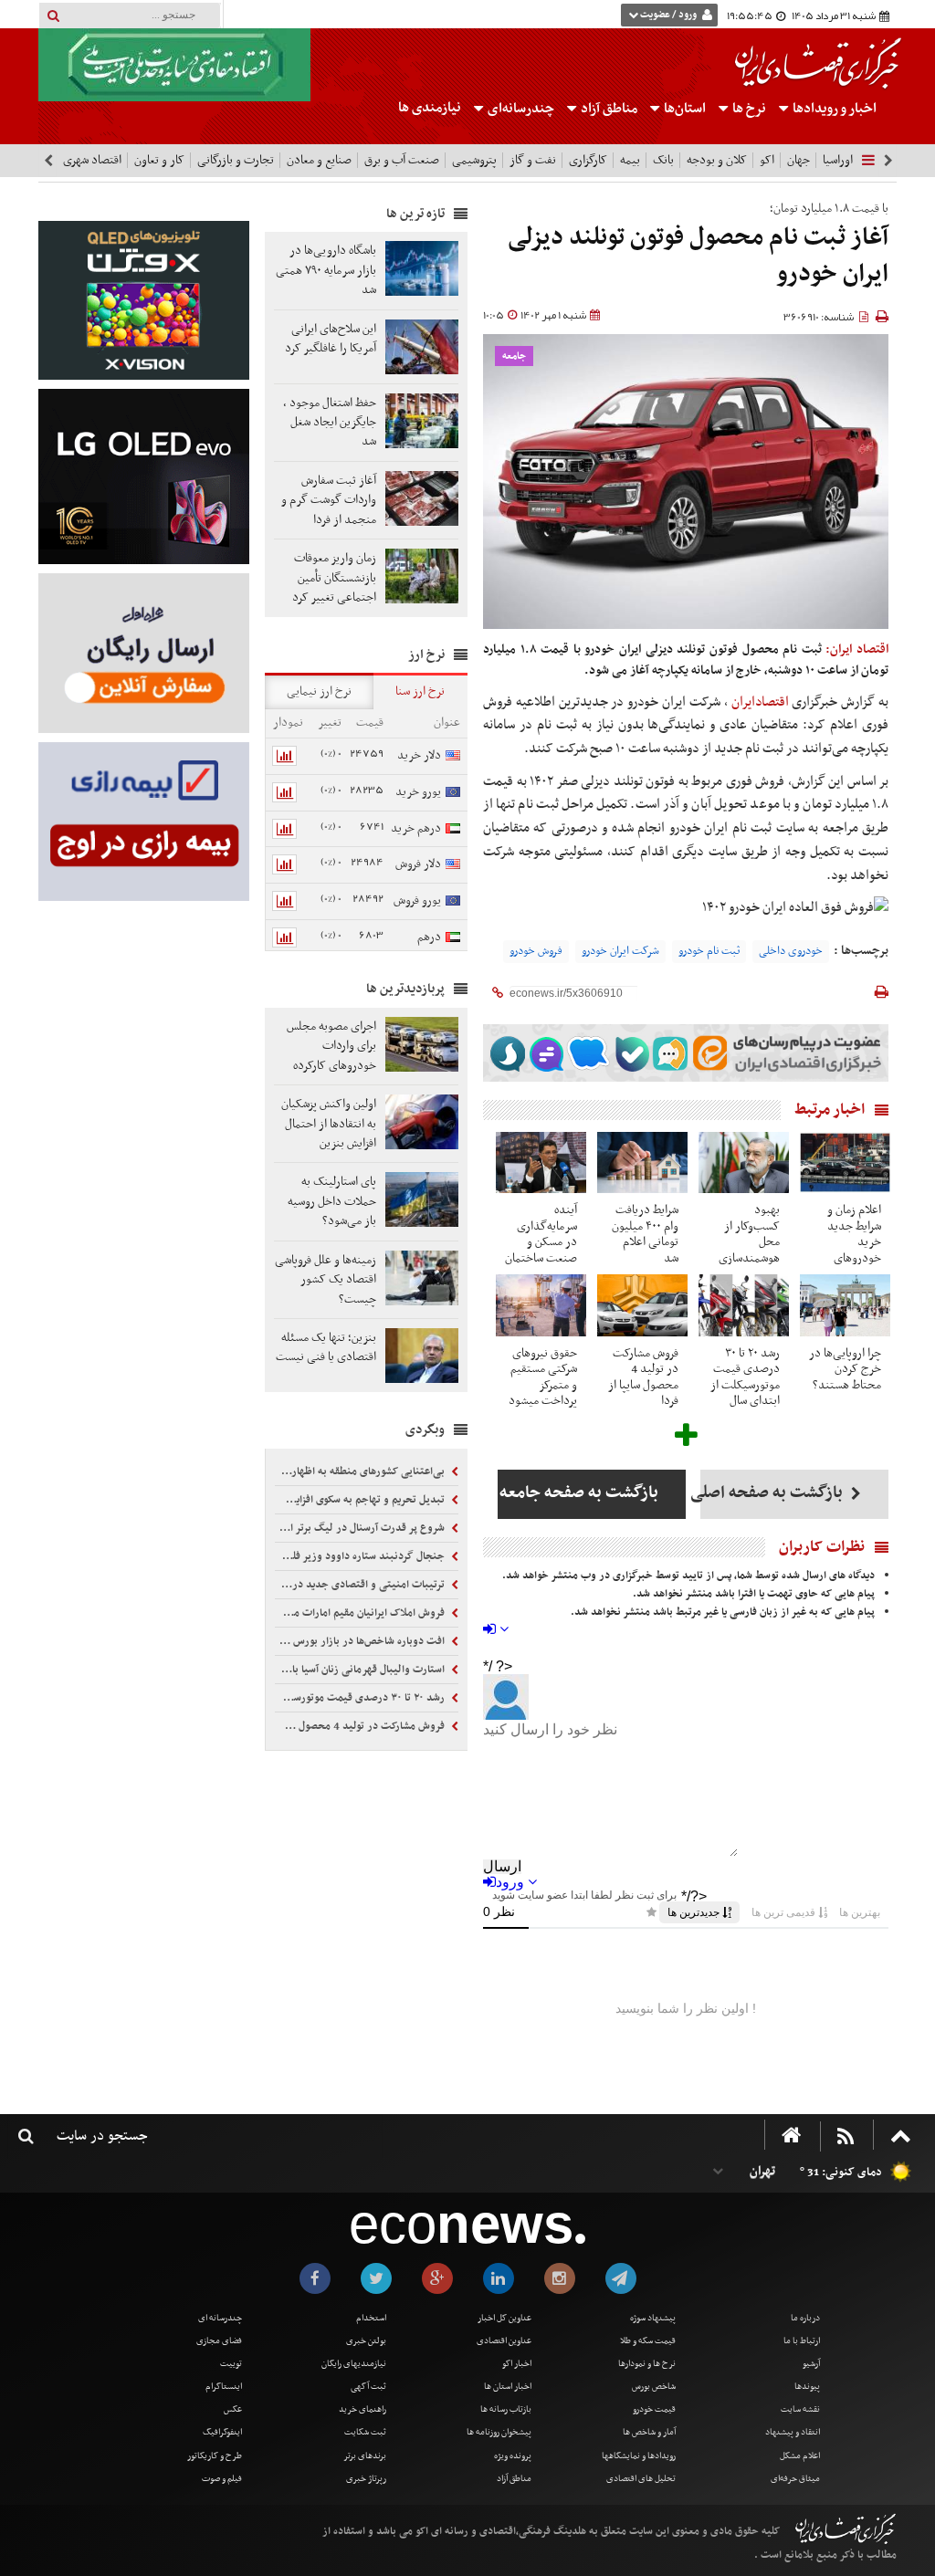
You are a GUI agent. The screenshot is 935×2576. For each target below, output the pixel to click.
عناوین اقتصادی (504, 2341)
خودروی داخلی (791, 951)
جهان (798, 160)
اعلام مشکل (800, 2456)
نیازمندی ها (430, 108)
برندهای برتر (365, 2456)
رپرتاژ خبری (366, 2479)
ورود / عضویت (668, 15)
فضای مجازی (219, 2341)
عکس (233, 2409)
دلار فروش (418, 864)
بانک (663, 160)
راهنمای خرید (362, 2409)
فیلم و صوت (222, 2479)
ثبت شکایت (365, 2432)
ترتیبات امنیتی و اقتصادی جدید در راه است (361, 1585)
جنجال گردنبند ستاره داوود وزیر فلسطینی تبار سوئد (361, 1556)
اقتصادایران (760, 702)
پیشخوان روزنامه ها (499, 2432)
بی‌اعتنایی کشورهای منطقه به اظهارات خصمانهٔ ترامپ (361, 1471)
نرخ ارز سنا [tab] (420, 691)
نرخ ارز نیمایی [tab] (319, 691)
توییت (231, 2364)
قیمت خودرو (654, 2409)
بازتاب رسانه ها (506, 2409)
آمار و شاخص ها (649, 2432)
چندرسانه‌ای (520, 109)
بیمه (630, 160)
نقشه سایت (800, 2409)
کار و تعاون (159, 160)
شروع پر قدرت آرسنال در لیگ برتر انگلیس (361, 1528)
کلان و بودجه (717, 160)
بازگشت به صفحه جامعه (578, 1493)
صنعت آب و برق (402, 160)
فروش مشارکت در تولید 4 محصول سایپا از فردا (361, 1726)
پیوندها (807, 2387)
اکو (767, 160)
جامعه (514, 356)
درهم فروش (439, 948)
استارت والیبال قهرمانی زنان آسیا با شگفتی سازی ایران (361, 1670)
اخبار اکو (517, 2364)
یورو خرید (418, 792)
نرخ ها (749, 109)
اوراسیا (838, 160)
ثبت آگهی (368, 2387)
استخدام (371, 2318)
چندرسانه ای (220, 2318)
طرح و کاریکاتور (215, 2456)
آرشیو (811, 2364)
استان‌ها (683, 109)
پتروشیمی (474, 160)
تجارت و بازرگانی (236, 160)
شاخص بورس (654, 2387)
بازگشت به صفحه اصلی (773, 1493)
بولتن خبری (366, 2341)
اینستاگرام (224, 2387)
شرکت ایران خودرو (620, 951)
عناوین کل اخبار (504, 2318)
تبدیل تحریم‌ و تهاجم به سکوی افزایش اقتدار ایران (361, 1500)
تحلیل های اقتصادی (641, 2479)
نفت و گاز (533, 160)
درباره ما (805, 2318)
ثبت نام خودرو (709, 951)
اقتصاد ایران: (857, 649)
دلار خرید (419, 755)
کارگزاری (588, 160)
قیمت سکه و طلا (648, 2341)
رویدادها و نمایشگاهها (639, 2456)
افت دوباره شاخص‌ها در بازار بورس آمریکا (361, 1641)
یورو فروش (417, 901)
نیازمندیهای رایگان (354, 2364)
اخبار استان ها (508, 2387)
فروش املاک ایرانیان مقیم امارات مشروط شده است (361, 1613)
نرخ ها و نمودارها (647, 2364)
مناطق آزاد (608, 109)
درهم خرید (416, 828)
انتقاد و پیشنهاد (793, 2432)
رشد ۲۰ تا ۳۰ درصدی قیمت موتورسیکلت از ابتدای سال (361, 1698)
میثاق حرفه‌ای (795, 2479)
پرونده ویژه (513, 2456)
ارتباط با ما (802, 2341)
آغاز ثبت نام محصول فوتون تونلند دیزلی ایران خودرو (698, 256)
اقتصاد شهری (92, 160)
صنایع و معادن (319, 160)
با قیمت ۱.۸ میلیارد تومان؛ (829, 209)
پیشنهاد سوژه (653, 2318)
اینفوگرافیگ (222, 2432)
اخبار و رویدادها (833, 109)
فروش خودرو (536, 951)
